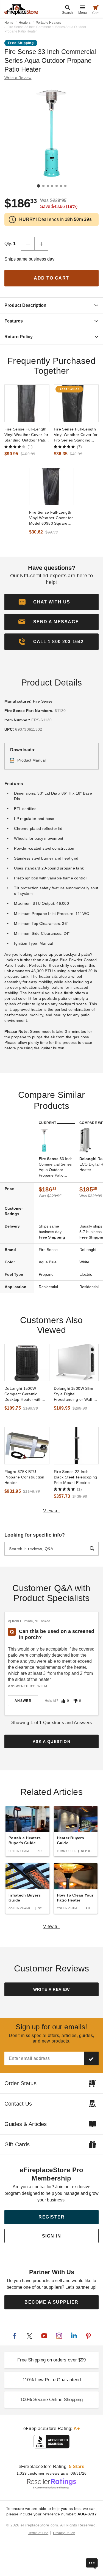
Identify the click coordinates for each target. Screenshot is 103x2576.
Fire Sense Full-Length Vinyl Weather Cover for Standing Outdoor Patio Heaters (26, 435)
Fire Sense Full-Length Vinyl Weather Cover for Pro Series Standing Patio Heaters (76, 435)
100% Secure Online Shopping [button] (51, 2400)
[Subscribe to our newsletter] (91, 2058)
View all (51, 1511)
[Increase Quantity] (41, 244)
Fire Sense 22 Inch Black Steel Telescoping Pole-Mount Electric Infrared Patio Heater (76, 1477)
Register (51, 2217)
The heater (41, 976)
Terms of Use (38, 2533)
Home (9, 23)
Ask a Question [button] (51, 1741)
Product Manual (32, 760)
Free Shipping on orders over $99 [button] (51, 2360)
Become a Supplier (51, 2302)
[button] (51, 622)
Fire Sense (43, 701)
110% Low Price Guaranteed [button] (52, 2380)
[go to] (27, 403)
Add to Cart (51, 278)
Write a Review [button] (18, 78)
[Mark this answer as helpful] (63, 1701)
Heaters (25, 23)
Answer (23, 1701)
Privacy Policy (64, 2533)
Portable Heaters (48, 23)
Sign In (52, 2236)
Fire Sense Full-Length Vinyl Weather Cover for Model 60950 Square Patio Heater (51, 518)
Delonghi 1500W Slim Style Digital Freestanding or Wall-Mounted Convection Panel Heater (74, 1394)
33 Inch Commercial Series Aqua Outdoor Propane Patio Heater (56, 1167)
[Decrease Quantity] (28, 244)
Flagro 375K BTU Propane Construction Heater (24, 1477)
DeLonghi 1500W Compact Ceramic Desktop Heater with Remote (23, 1394)
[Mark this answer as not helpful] (76, 1701)
